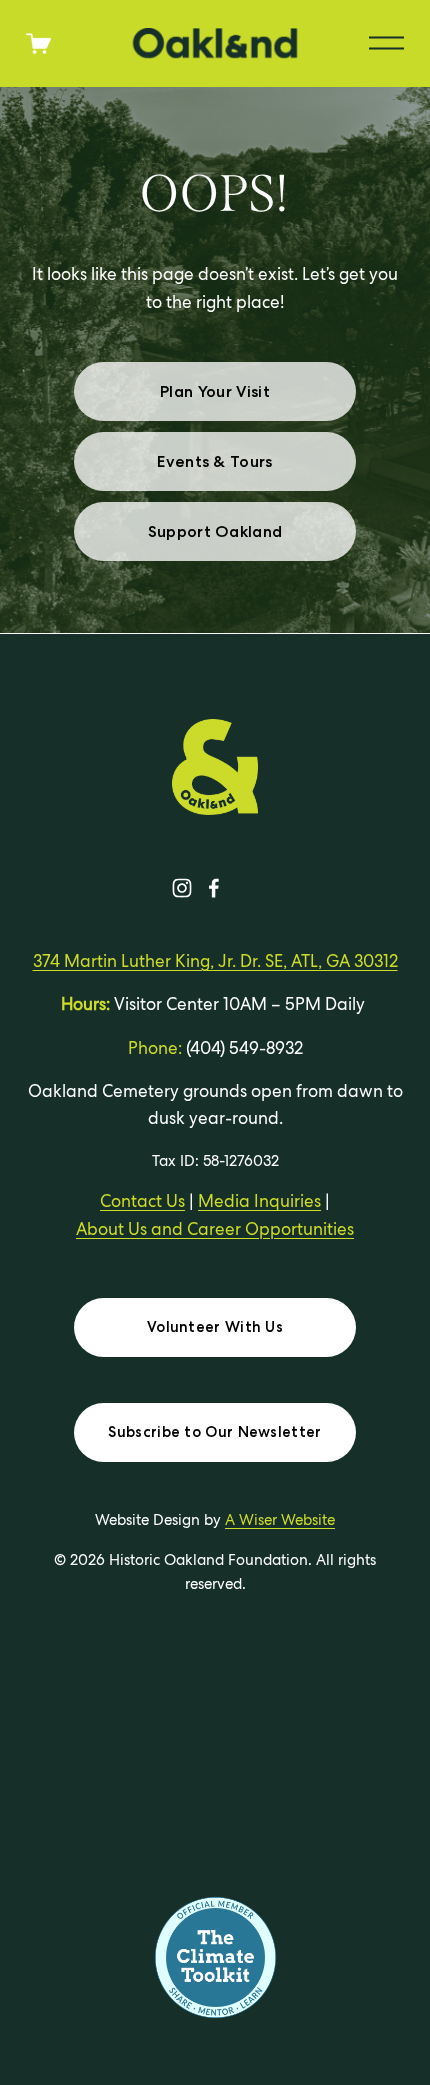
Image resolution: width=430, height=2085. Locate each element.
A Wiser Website (280, 1519)
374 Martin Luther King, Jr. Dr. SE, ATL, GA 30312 (215, 961)
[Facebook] (214, 888)
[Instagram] (182, 888)
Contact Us (142, 1201)
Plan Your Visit (215, 391)
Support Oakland (215, 531)
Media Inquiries (259, 1201)
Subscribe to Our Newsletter (214, 1432)
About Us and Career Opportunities (215, 1229)
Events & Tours (214, 461)
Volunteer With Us (215, 1327)
